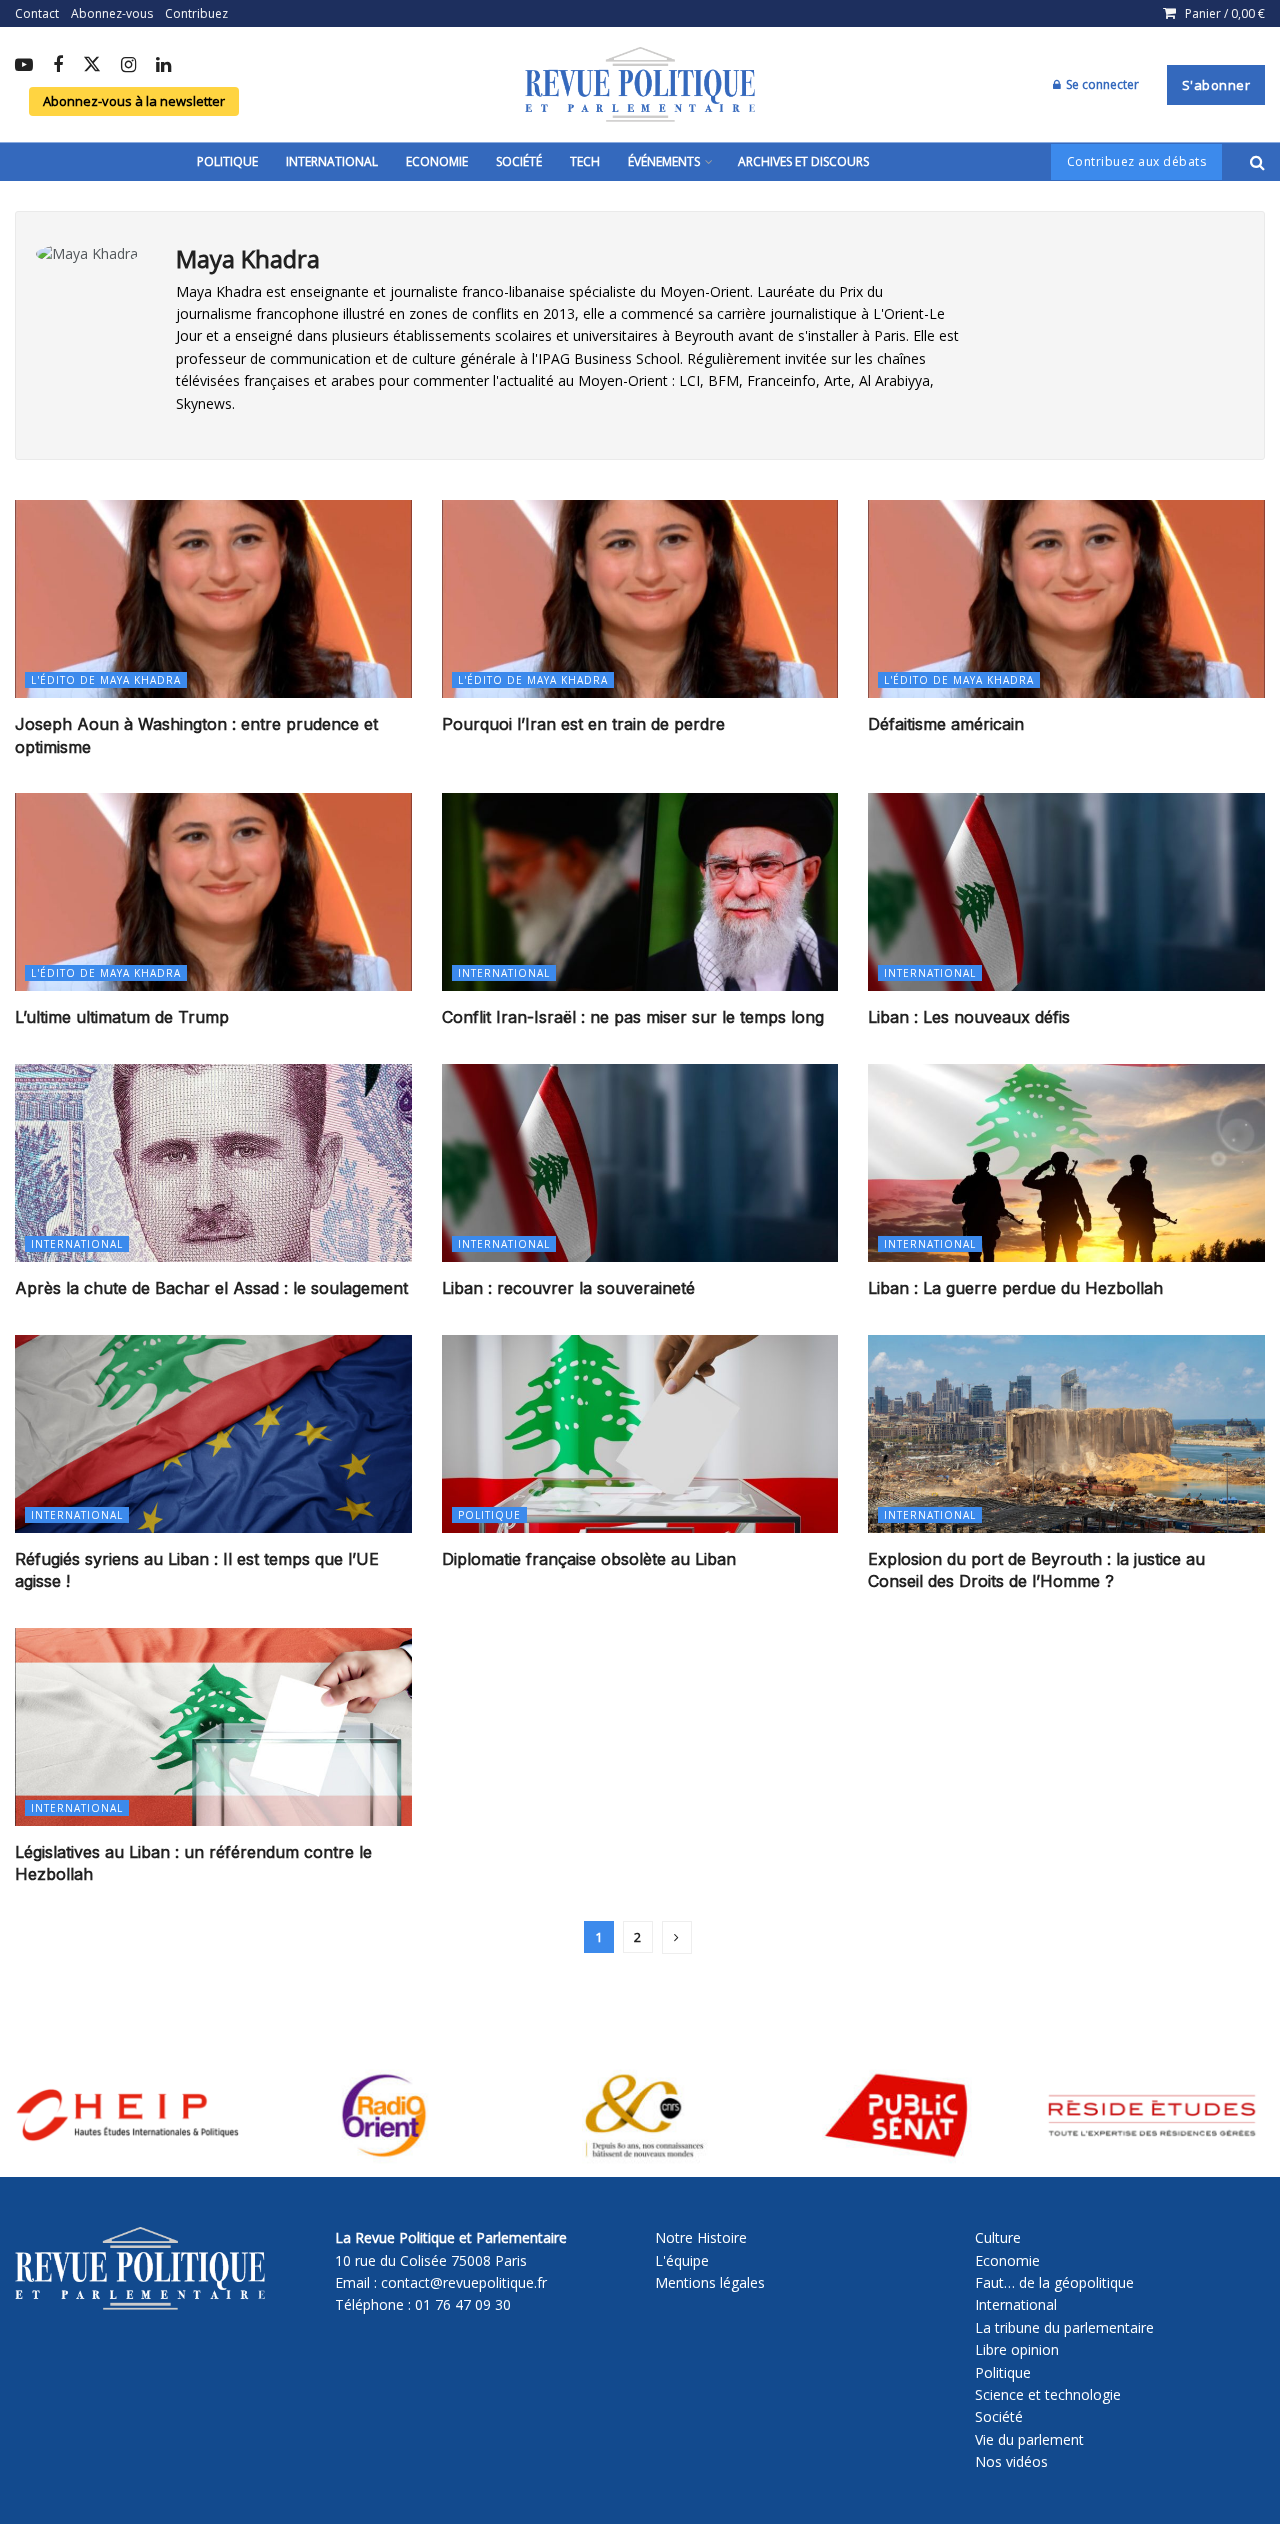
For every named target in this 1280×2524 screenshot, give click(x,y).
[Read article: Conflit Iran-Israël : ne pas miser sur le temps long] (640, 892)
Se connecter (1101, 84)
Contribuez (196, 13)
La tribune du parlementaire (1064, 2327)
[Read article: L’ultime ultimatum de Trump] (213, 892)
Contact (37, 13)
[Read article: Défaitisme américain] (1066, 599)
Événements (664, 161)
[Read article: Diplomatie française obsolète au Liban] (640, 1434)
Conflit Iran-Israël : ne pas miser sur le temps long (633, 1017)
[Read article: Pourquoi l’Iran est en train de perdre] (640, 599)
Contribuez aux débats (1137, 161)
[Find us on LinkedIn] (163, 66)
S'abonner (1216, 85)
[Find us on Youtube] (24, 66)
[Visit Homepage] (640, 85)
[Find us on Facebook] (58, 66)
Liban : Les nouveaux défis (969, 1017)
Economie (437, 161)
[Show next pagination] (677, 1937)
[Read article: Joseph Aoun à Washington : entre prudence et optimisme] (213, 599)
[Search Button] (1257, 162)
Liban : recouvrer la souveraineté (568, 1288)
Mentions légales (710, 2282)
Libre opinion (1017, 2349)
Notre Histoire (701, 2237)
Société (519, 161)
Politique (227, 161)
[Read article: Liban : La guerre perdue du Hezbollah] (1066, 1163)
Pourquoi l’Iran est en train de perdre (583, 724)
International (332, 161)
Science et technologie (1048, 2394)
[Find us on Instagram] (128, 66)
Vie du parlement (1029, 2439)
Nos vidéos (1011, 2461)
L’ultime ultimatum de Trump (122, 1017)
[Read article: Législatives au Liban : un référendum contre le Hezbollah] (213, 1727)
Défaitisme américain (946, 724)
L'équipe (682, 2260)
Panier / (1225, 13)
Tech (585, 161)
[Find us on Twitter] (92, 65)
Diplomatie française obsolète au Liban (589, 1559)
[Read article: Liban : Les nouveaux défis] (1066, 892)
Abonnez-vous (112, 13)
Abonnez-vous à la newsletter (134, 101)
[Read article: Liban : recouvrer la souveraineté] (640, 1163)
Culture (998, 2237)
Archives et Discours (803, 161)
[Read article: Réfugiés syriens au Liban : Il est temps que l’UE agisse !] (213, 1434)
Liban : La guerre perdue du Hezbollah (1015, 1288)
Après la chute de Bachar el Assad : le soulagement (211, 1288)
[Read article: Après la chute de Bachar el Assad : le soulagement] (213, 1163)
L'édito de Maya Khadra (106, 680)
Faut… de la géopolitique (1054, 2282)
